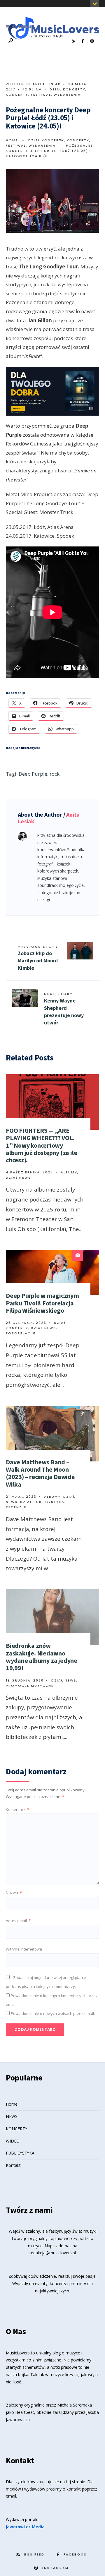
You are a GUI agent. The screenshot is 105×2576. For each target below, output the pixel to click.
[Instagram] (92, 41)
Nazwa (14, 1893)
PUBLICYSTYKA (20, 2153)
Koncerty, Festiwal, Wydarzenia (43, 95)
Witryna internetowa (24, 1949)
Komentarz (17, 1809)
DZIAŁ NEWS (18, 1178)
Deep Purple (33, 774)
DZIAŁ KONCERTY (68, 89)
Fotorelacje (21, 1333)
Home (12, 140)
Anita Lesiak (47, 84)
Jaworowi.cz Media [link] (25, 2527)
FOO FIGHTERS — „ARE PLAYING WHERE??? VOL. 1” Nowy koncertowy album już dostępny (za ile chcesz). (41, 1145)
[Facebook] (83, 41)
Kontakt (13, 2165)
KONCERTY (16, 2129)
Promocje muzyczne (30, 1686)
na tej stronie (73, 2482)
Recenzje (16, 1507)
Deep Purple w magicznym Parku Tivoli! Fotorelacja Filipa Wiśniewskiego (42, 1303)
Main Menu (21, 27)
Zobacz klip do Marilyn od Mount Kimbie (38, 958)
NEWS (12, 2116)
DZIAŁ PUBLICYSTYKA (42, 1502)
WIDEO (13, 2141)
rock (55, 774)
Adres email (18, 1921)
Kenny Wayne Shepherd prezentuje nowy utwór (64, 1009)
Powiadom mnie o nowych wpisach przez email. (53, 2013)
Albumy (69, 1172)
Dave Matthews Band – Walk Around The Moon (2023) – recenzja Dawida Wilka (40, 1473)
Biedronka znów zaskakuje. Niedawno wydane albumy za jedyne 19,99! (42, 1657)
